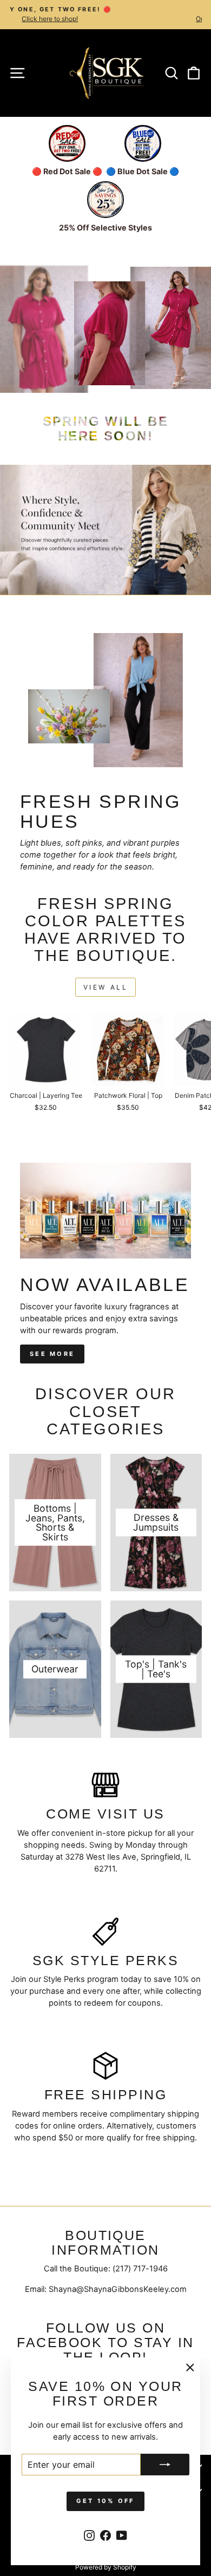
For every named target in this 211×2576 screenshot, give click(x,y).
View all (106, 987)
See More (52, 1354)
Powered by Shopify (106, 2567)
